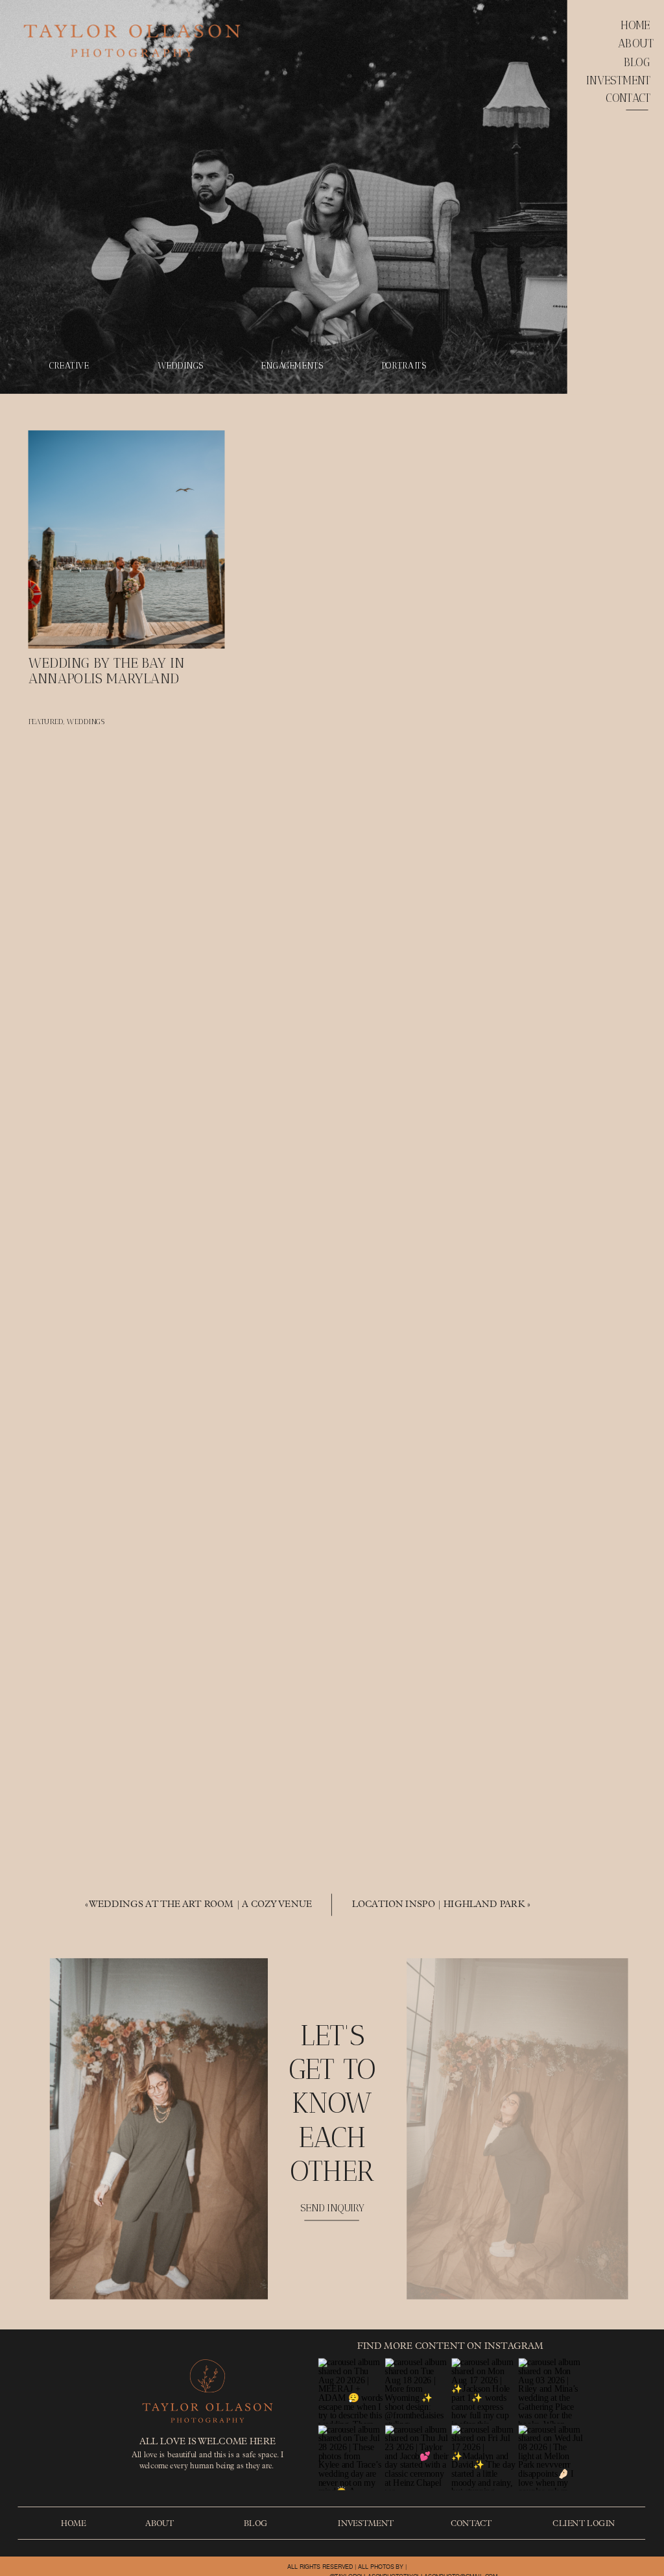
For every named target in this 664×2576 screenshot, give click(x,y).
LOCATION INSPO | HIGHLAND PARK (439, 1905)
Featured (46, 722)
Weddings (86, 722)
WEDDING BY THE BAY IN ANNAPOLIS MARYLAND (107, 671)
